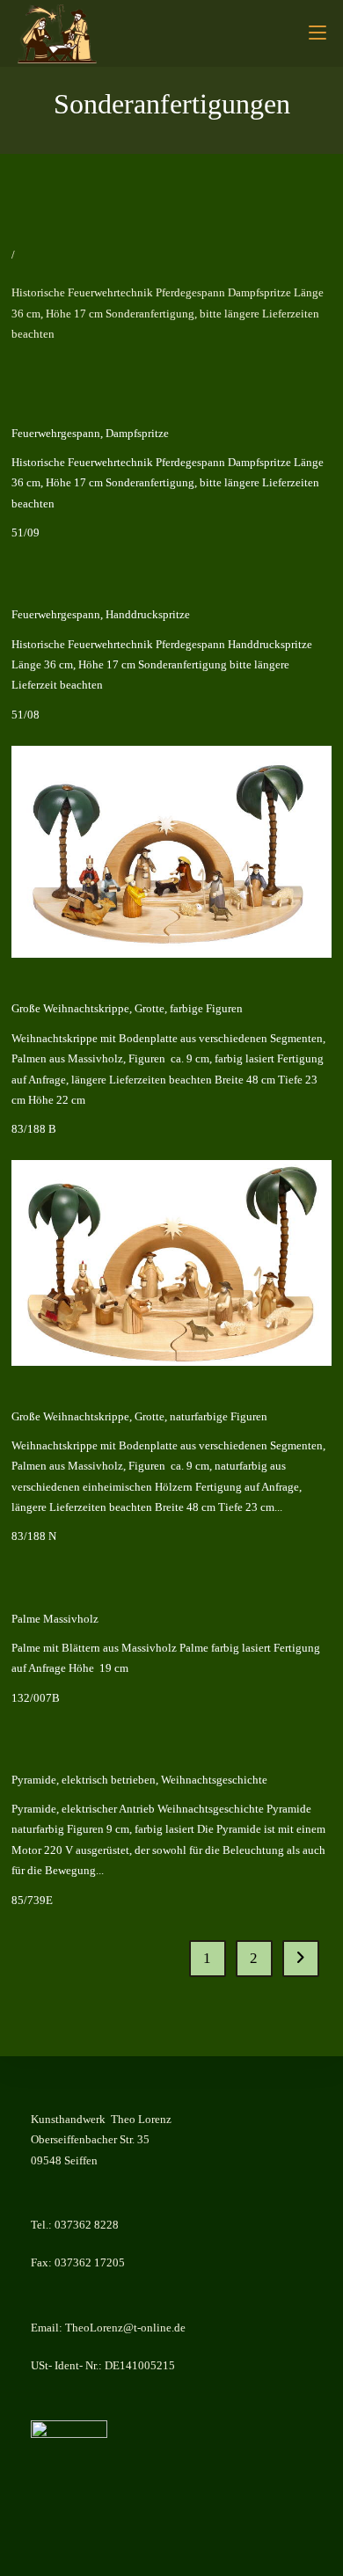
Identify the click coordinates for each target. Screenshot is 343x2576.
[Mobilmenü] (317, 33)
